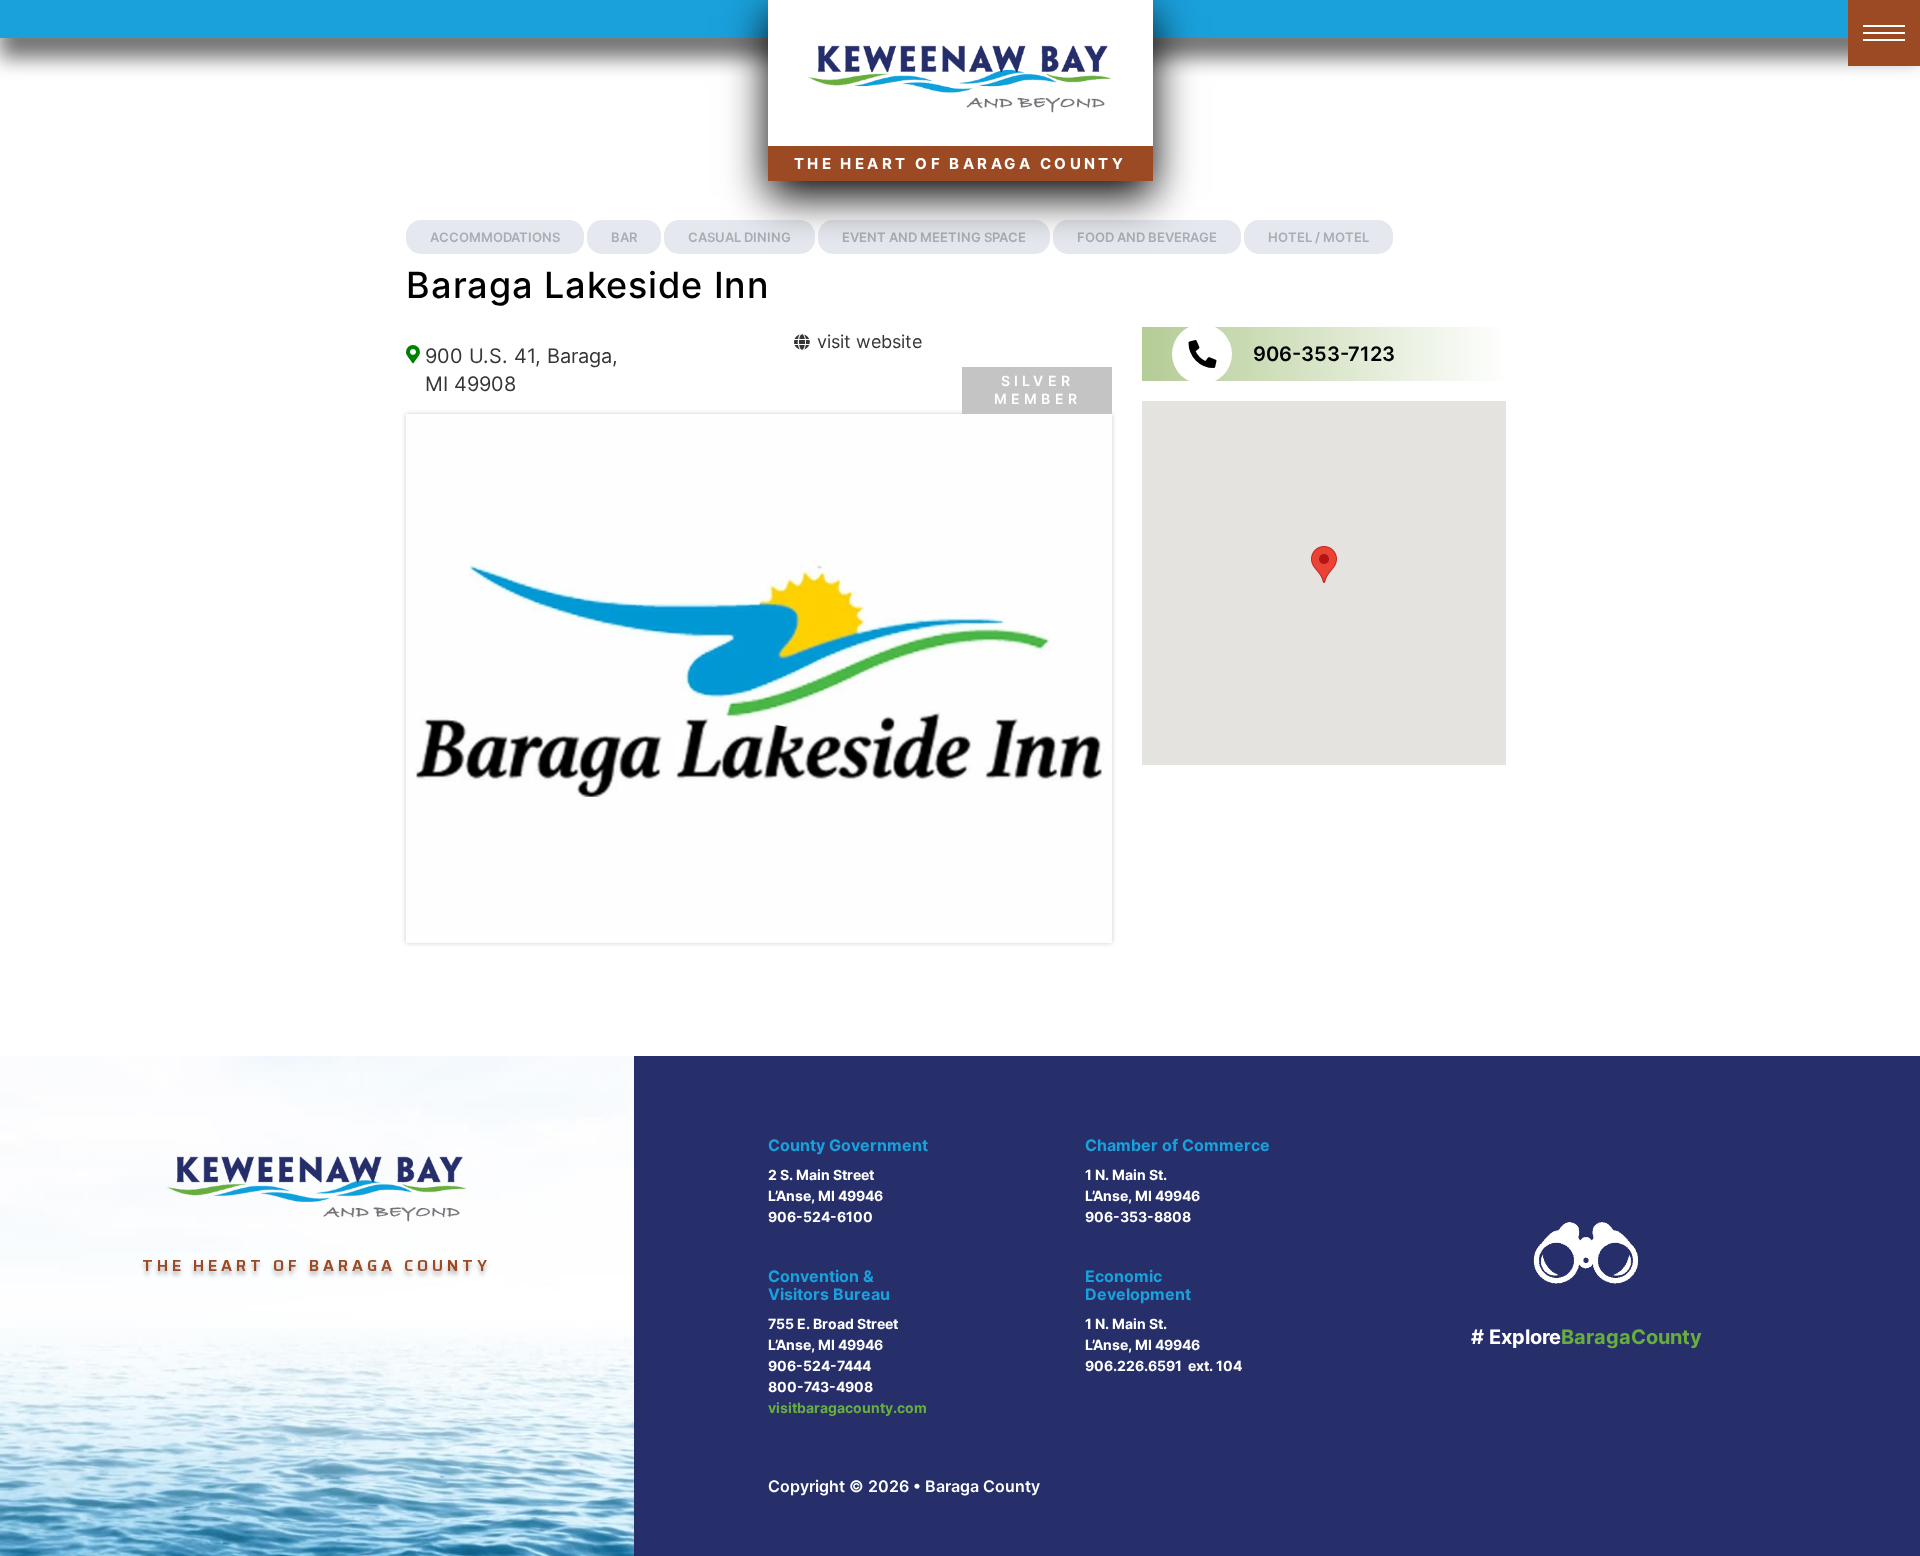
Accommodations (495, 237)
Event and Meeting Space (934, 237)
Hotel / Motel (1318, 237)
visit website (867, 341)
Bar (624, 237)
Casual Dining (739, 237)
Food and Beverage (1147, 237)
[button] (1324, 564)
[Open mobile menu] (1884, 33)
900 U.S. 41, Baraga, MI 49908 (521, 370)
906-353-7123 (1324, 354)
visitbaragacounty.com (847, 1407)
